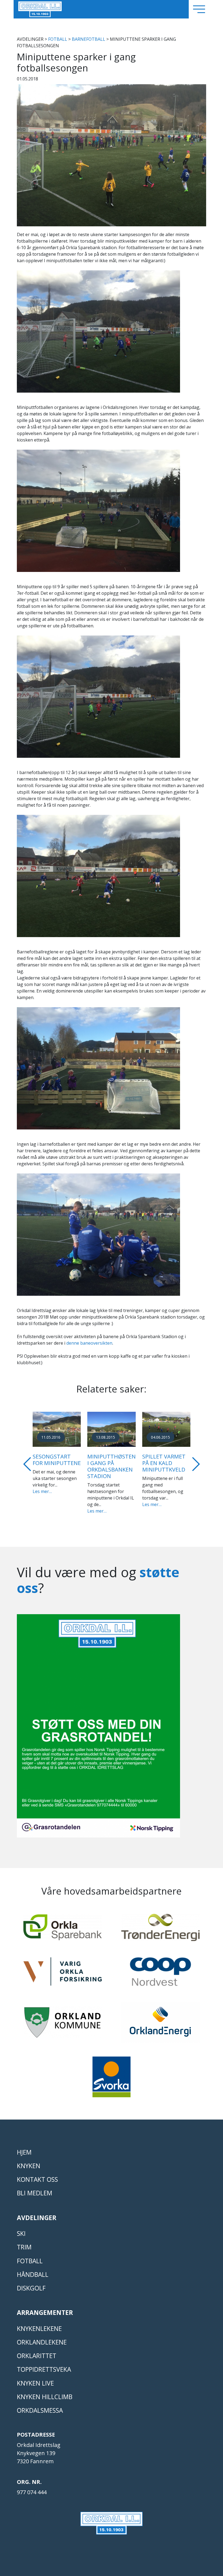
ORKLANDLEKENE (42, 2336)
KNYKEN (29, 2159)
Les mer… (42, 1504)
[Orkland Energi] (160, 2018)
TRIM (24, 2241)
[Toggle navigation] (199, 9)
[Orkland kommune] (63, 2018)
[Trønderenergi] (160, 1923)
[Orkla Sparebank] (63, 1923)
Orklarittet (37, 2349)
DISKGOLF (31, 2282)
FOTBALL (58, 39)
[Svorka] (112, 2073)
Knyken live (35, 2377)
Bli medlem (35, 2187)
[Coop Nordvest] (160, 1968)
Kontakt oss (37, 2173)
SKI (21, 2227)
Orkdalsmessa (40, 2404)
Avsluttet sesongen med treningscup (108, 1463)
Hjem (24, 2146)
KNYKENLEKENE (39, 2322)
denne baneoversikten (89, 1343)
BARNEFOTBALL (89, 39)
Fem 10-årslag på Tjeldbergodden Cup (57, 1463)
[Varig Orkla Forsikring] (63, 1967)
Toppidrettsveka (44, 2363)
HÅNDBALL (33, 2268)
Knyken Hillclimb (45, 2390)
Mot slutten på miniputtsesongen (170, 1460)
